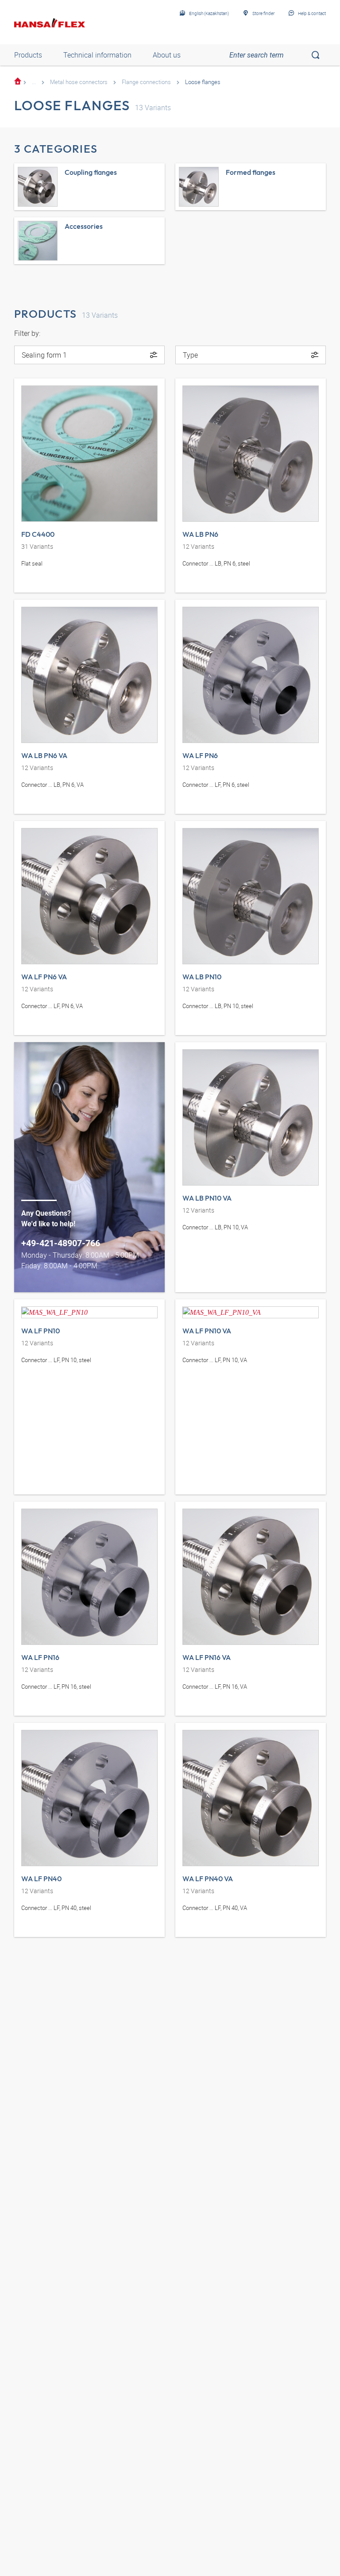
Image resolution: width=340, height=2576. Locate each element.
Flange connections (146, 82)
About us (167, 55)
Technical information (97, 55)
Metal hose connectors (79, 82)
